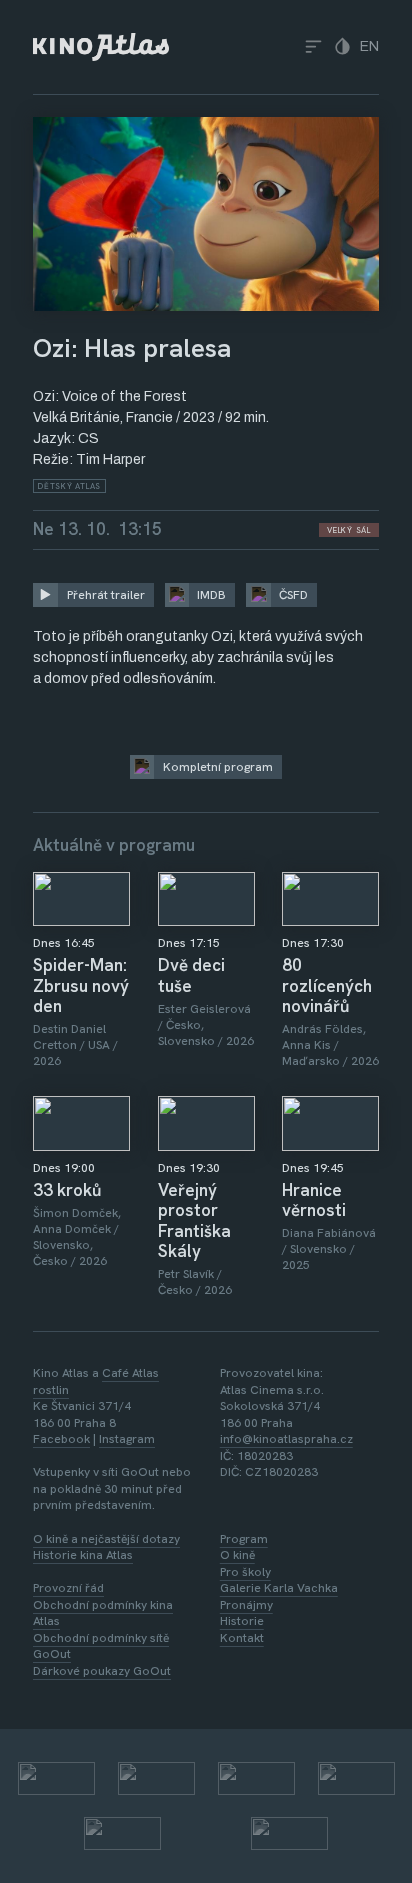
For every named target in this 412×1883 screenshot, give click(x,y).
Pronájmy (246, 1605)
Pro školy (245, 1572)
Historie (242, 1621)
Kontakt (242, 1638)
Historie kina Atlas (83, 1555)
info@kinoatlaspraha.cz (286, 1439)
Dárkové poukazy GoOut (102, 1671)
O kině (237, 1555)
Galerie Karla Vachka (279, 1588)
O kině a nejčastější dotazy (106, 1539)
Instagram (127, 1439)
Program (244, 1539)
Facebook (61, 1439)
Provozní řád (68, 1588)
